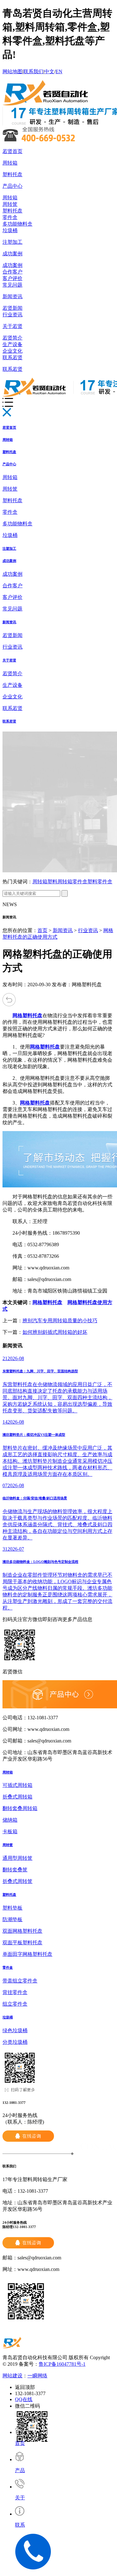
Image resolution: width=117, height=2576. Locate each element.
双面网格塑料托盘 (22, 1931)
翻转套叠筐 (15, 1870)
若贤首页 (12, 151)
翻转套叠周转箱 (20, 1808)
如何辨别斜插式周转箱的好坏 (55, 1332)
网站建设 (12, 2376)
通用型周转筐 (17, 1858)
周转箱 (10, 163)
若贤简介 (12, 338)
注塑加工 (12, 242)
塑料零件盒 (100, 882)
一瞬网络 (37, 2376)
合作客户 (12, 272)
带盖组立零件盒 (20, 1981)
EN (59, 71)
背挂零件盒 (15, 1992)
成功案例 (12, 254)
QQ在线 (24, 2399)
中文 (49, 71)
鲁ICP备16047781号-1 (62, 2364)
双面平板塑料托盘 (22, 1943)
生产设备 (12, 344)
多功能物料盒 (17, 224)
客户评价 (12, 278)
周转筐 (10, 204)
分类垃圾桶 (15, 2042)
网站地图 (12, 71)
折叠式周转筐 (17, 1881)
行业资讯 (12, 315)
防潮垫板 (12, 1919)
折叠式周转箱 (17, 1797)
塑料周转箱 (60, 882)
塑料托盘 (12, 174)
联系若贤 (12, 357)
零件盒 (10, 217)
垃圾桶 (10, 230)
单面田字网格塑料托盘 (27, 1954)
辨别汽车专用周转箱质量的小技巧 (60, 1321)
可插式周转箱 (17, 1785)
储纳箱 (10, 1820)
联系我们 (33, 71)
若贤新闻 (12, 308)
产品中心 (12, 186)
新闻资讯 (12, 296)
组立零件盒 (15, 2004)
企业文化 (12, 351)
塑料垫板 (12, 1908)
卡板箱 (10, 1831)
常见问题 (12, 285)
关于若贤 (12, 326)
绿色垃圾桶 (15, 2030)
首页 (42, 930)
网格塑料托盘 (47, 1302)
